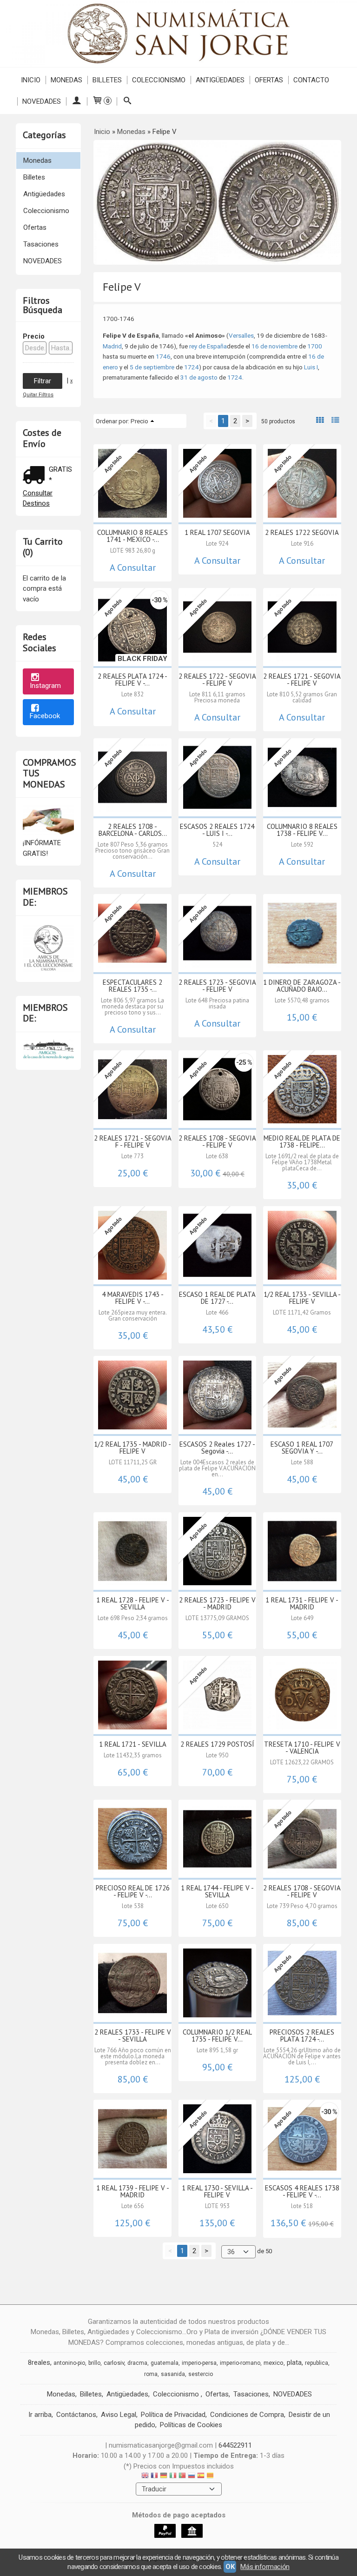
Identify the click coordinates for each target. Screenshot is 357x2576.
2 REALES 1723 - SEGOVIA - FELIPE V (217, 986)
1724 (192, 367)
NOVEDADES (42, 101)
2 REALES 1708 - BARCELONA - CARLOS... (133, 830)
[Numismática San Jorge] (178, 33)
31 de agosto (199, 377)
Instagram (45, 686)
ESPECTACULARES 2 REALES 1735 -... (132, 986)
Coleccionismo (159, 80)
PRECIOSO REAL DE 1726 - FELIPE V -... (133, 1891)
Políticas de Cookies (191, 2425)
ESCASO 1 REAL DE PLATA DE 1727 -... (217, 1298)
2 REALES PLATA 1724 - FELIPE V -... (132, 680)
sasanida (173, 2374)
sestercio (201, 2374)
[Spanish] (201, 2477)
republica (317, 2363)
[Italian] (173, 2477)
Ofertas (269, 80)
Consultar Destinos (38, 498)
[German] (164, 2477)
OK (230, 2567)
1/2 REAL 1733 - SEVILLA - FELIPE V (302, 1298)
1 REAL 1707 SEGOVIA (217, 532)
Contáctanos (76, 2415)
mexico (274, 2363)
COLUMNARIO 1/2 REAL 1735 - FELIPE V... (217, 2035)
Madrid (112, 346)
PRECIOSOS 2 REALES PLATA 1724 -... (302, 2035)
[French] (154, 2477)
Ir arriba (40, 2415)
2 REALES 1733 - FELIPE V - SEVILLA (133, 2035)
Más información (265, 2567)
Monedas (66, 80)
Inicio (31, 80)
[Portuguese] (182, 2477)
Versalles (241, 335)
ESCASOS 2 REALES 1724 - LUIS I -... (217, 830)
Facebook (45, 716)
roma (151, 2374)
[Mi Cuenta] (76, 101)
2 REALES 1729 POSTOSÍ (217, 1744)
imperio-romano (240, 2363)
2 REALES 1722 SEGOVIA (302, 532)
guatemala (165, 2363)
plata (294, 2362)
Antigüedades (220, 80)
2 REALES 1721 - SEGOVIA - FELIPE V (302, 680)
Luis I (311, 367)
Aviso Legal (119, 2415)
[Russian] (192, 2477)
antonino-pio (69, 2363)
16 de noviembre (274, 346)
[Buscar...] (127, 101)
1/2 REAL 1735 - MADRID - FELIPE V (132, 1448)
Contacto (311, 80)
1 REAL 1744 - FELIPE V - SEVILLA (217, 1891)
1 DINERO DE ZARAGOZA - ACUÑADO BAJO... (302, 986)
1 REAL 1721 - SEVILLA (133, 1744)
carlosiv (114, 2363)
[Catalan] (211, 2477)
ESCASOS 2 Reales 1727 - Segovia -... (217, 1448)
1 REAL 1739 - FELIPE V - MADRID (133, 2191)
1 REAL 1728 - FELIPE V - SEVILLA (133, 1603)
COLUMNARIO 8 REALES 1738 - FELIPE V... (302, 830)
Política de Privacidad (173, 2415)
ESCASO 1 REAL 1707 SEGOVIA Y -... (302, 1448)
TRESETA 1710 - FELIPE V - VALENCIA (302, 1748)
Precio (34, 336)
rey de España (208, 346)
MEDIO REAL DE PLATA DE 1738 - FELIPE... (302, 1141)
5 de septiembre (152, 367)
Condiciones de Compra (247, 2415)
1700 (315, 346)
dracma (137, 2363)
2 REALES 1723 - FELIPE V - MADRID (217, 1603)
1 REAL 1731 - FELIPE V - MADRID (302, 1603)
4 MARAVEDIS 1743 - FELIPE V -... (133, 1298)
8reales (39, 2362)
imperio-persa (199, 2363)
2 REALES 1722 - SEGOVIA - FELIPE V (217, 680)
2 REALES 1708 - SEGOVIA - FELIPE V (217, 1141)
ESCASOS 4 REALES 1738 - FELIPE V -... (302, 2191)
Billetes (107, 80)
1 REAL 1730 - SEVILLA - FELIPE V (217, 2191)
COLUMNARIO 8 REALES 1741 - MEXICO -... (132, 536)
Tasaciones (41, 244)
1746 (163, 356)
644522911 (235, 2445)
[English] (145, 2477)
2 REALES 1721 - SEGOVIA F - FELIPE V (133, 1141)
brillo (94, 2363)
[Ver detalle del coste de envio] (36, 476)
